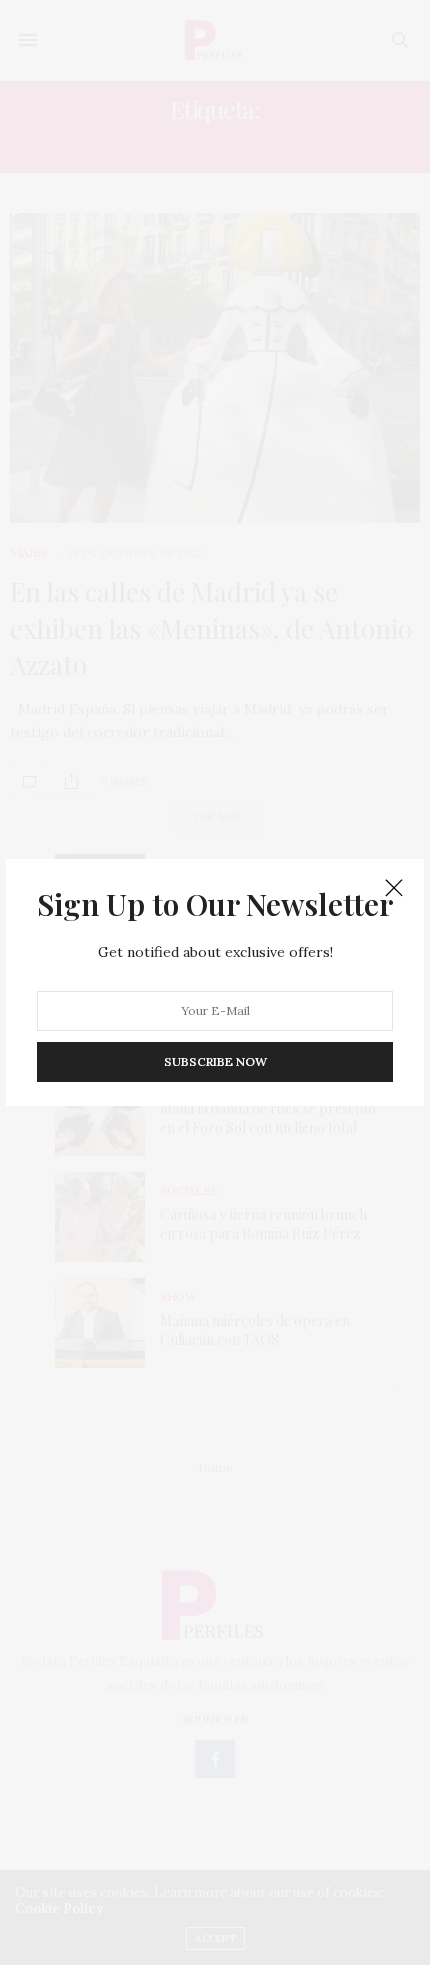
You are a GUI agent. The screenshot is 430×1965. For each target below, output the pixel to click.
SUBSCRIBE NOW (215, 1060)
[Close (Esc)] (394, 889)
